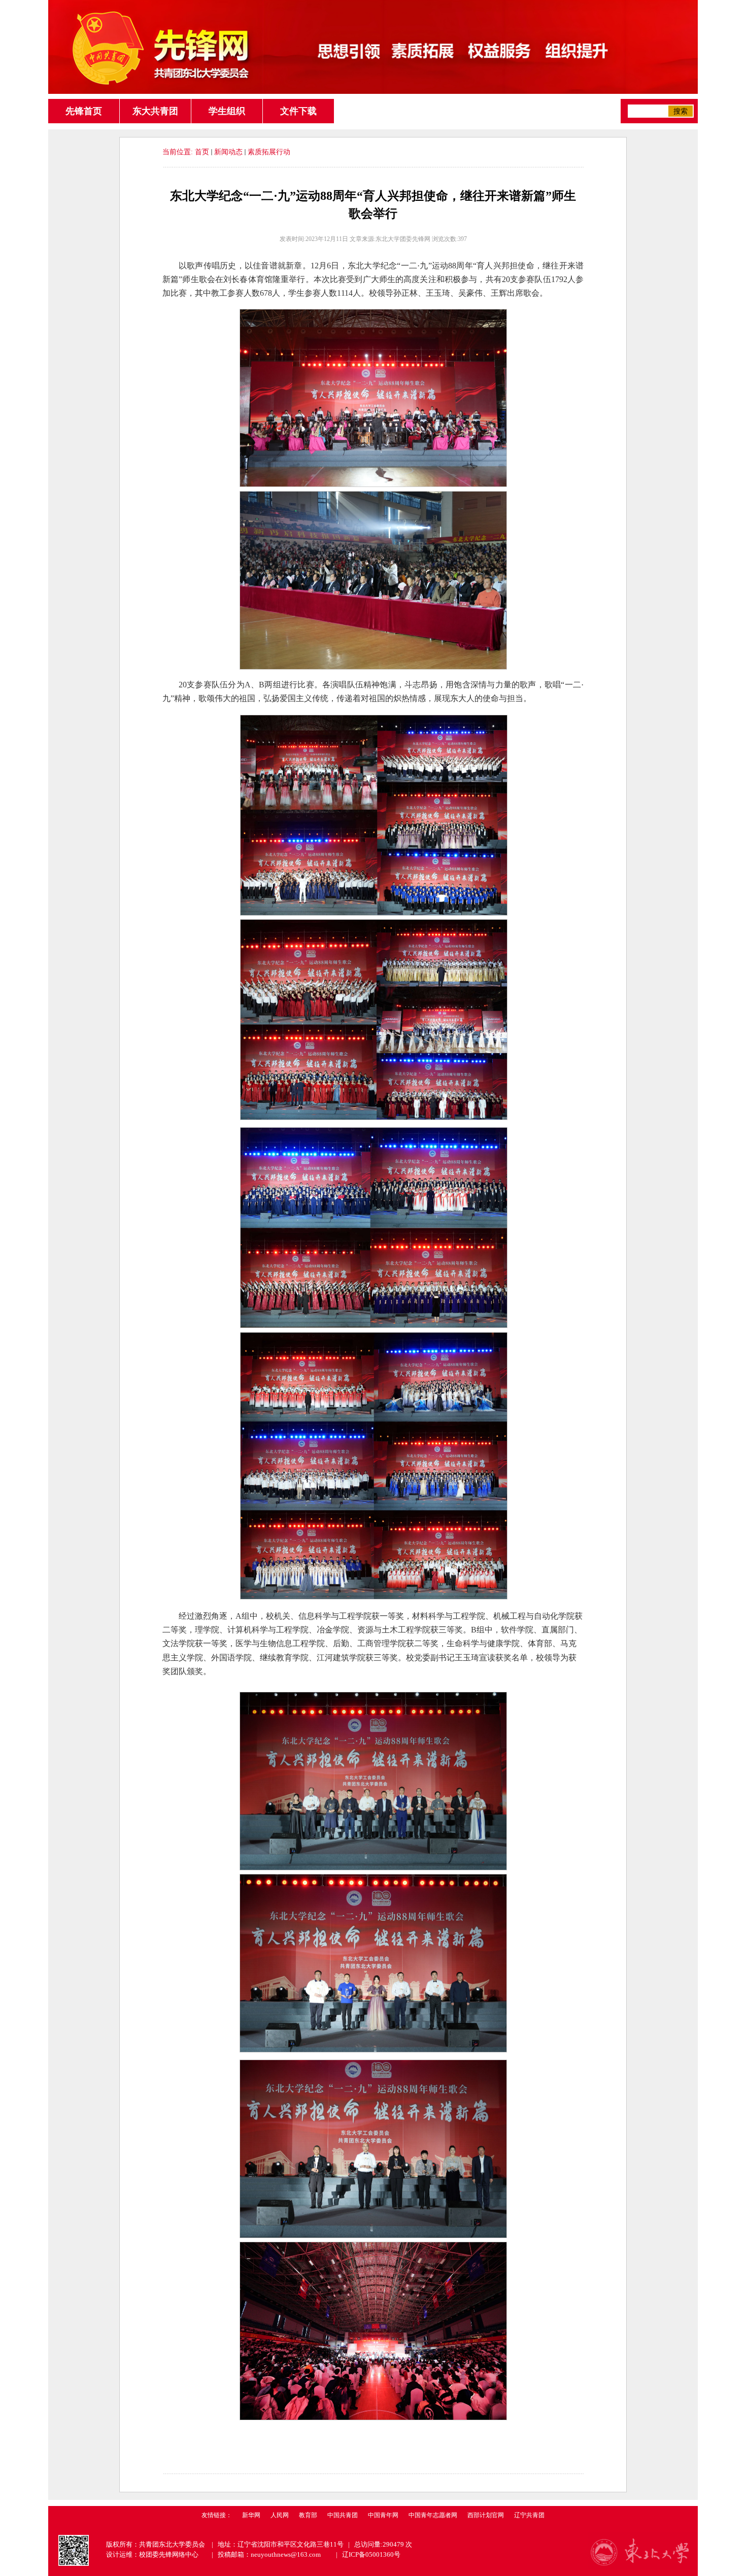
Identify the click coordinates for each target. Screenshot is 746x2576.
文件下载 (298, 111)
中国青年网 (383, 2515)
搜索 (681, 111)
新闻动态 (228, 152)
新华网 (251, 2515)
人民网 (280, 2515)
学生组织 (227, 111)
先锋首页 (84, 111)
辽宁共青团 (529, 2515)
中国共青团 (343, 2515)
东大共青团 (155, 111)
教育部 (308, 2515)
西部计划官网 (486, 2515)
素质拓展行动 (269, 152)
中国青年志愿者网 (433, 2515)
